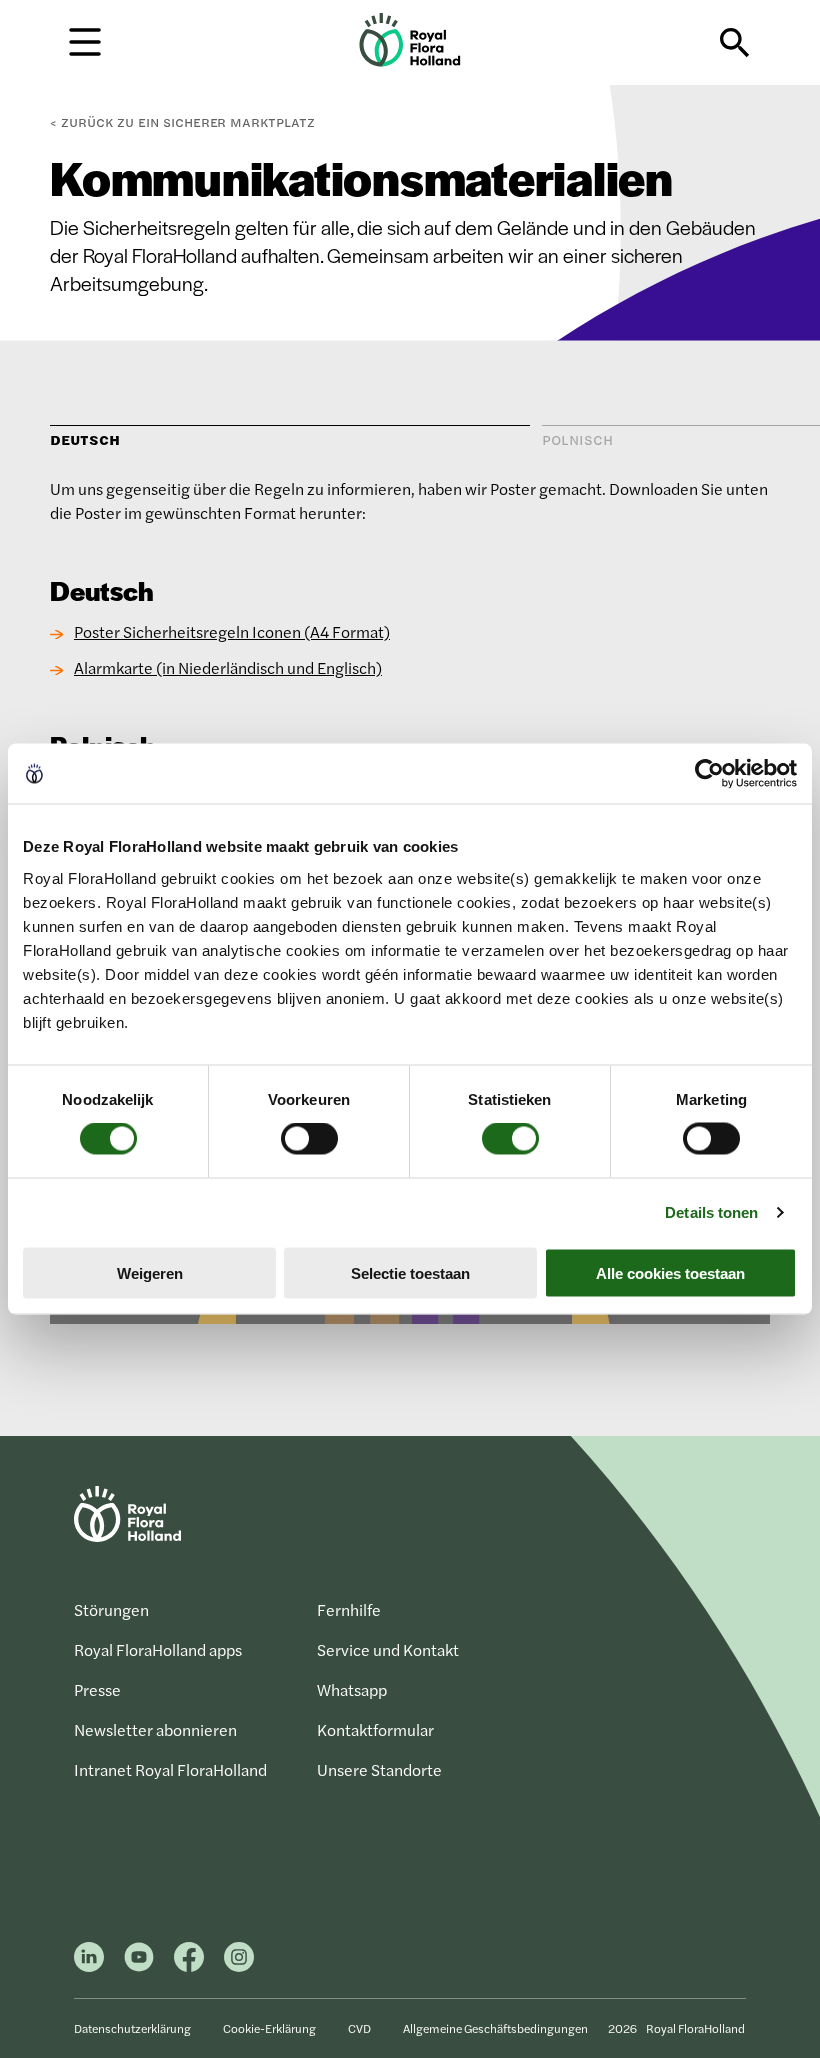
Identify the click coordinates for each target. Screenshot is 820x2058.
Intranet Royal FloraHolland (170, 1769)
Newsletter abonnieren (155, 1729)
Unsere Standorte (379, 1769)
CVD (359, 2028)
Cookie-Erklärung (269, 2028)
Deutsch (85, 439)
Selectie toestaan (410, 1272)
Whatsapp (352, 1689)
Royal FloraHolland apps (158, 1649)
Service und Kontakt (388, 1649)
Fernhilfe (349, 1609)
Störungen (111, 1609)
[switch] (309, 1139)
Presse (97, 1689)
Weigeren (150, 1272)
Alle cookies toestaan (670, 1272)
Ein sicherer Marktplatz (188, 122)
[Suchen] (735, 43)
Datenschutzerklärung (132, 2028)
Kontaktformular (375, 1729)
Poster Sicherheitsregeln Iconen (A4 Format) (232, 631)
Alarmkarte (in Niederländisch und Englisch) (228, 667)
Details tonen (711, 1212)
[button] (85, 40)
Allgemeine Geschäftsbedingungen (495, 2028)
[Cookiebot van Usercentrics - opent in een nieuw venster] (709, 774)
